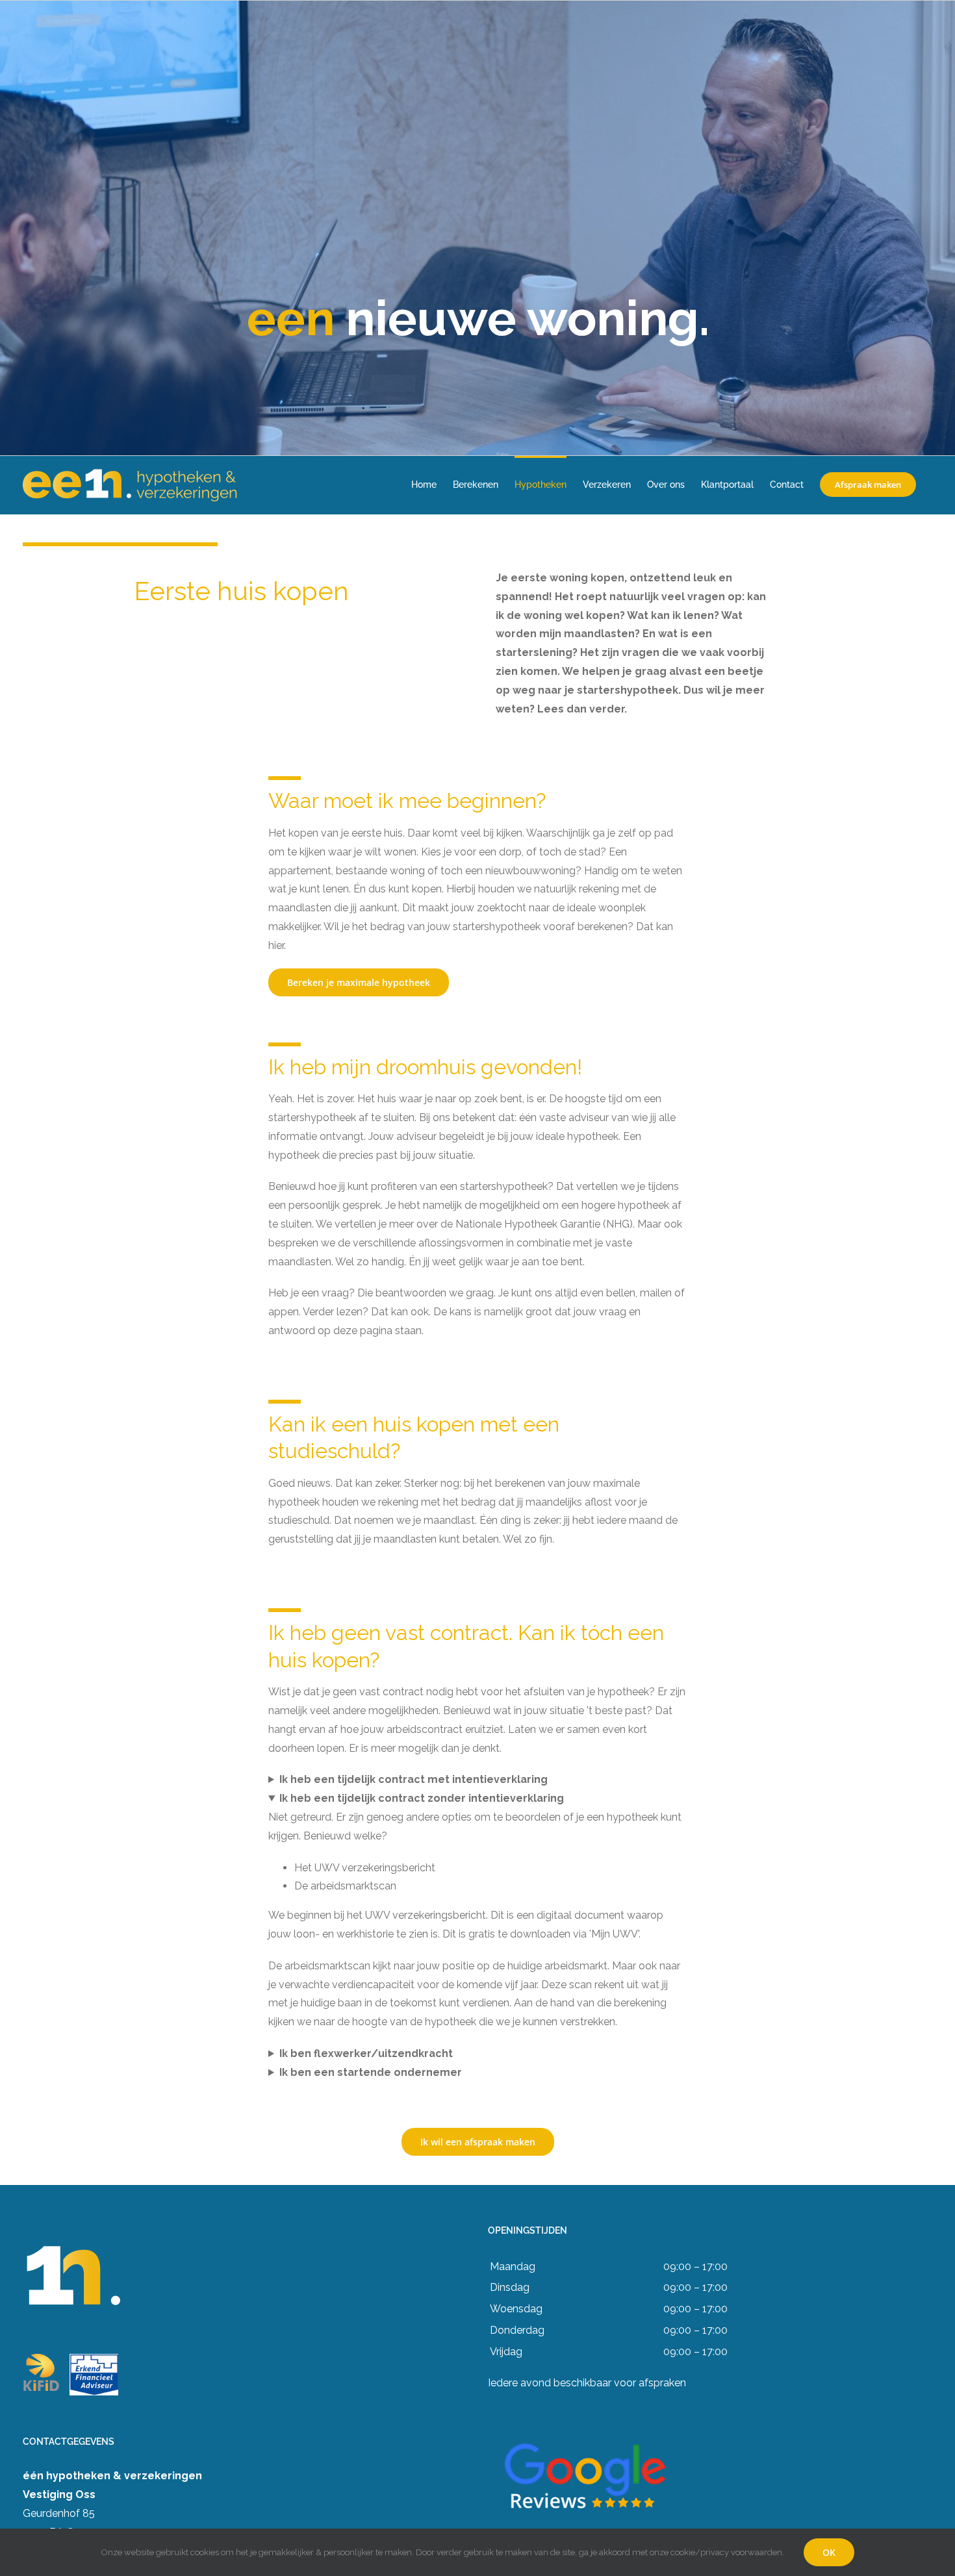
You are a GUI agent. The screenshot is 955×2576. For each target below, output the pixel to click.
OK (829, 2552)
